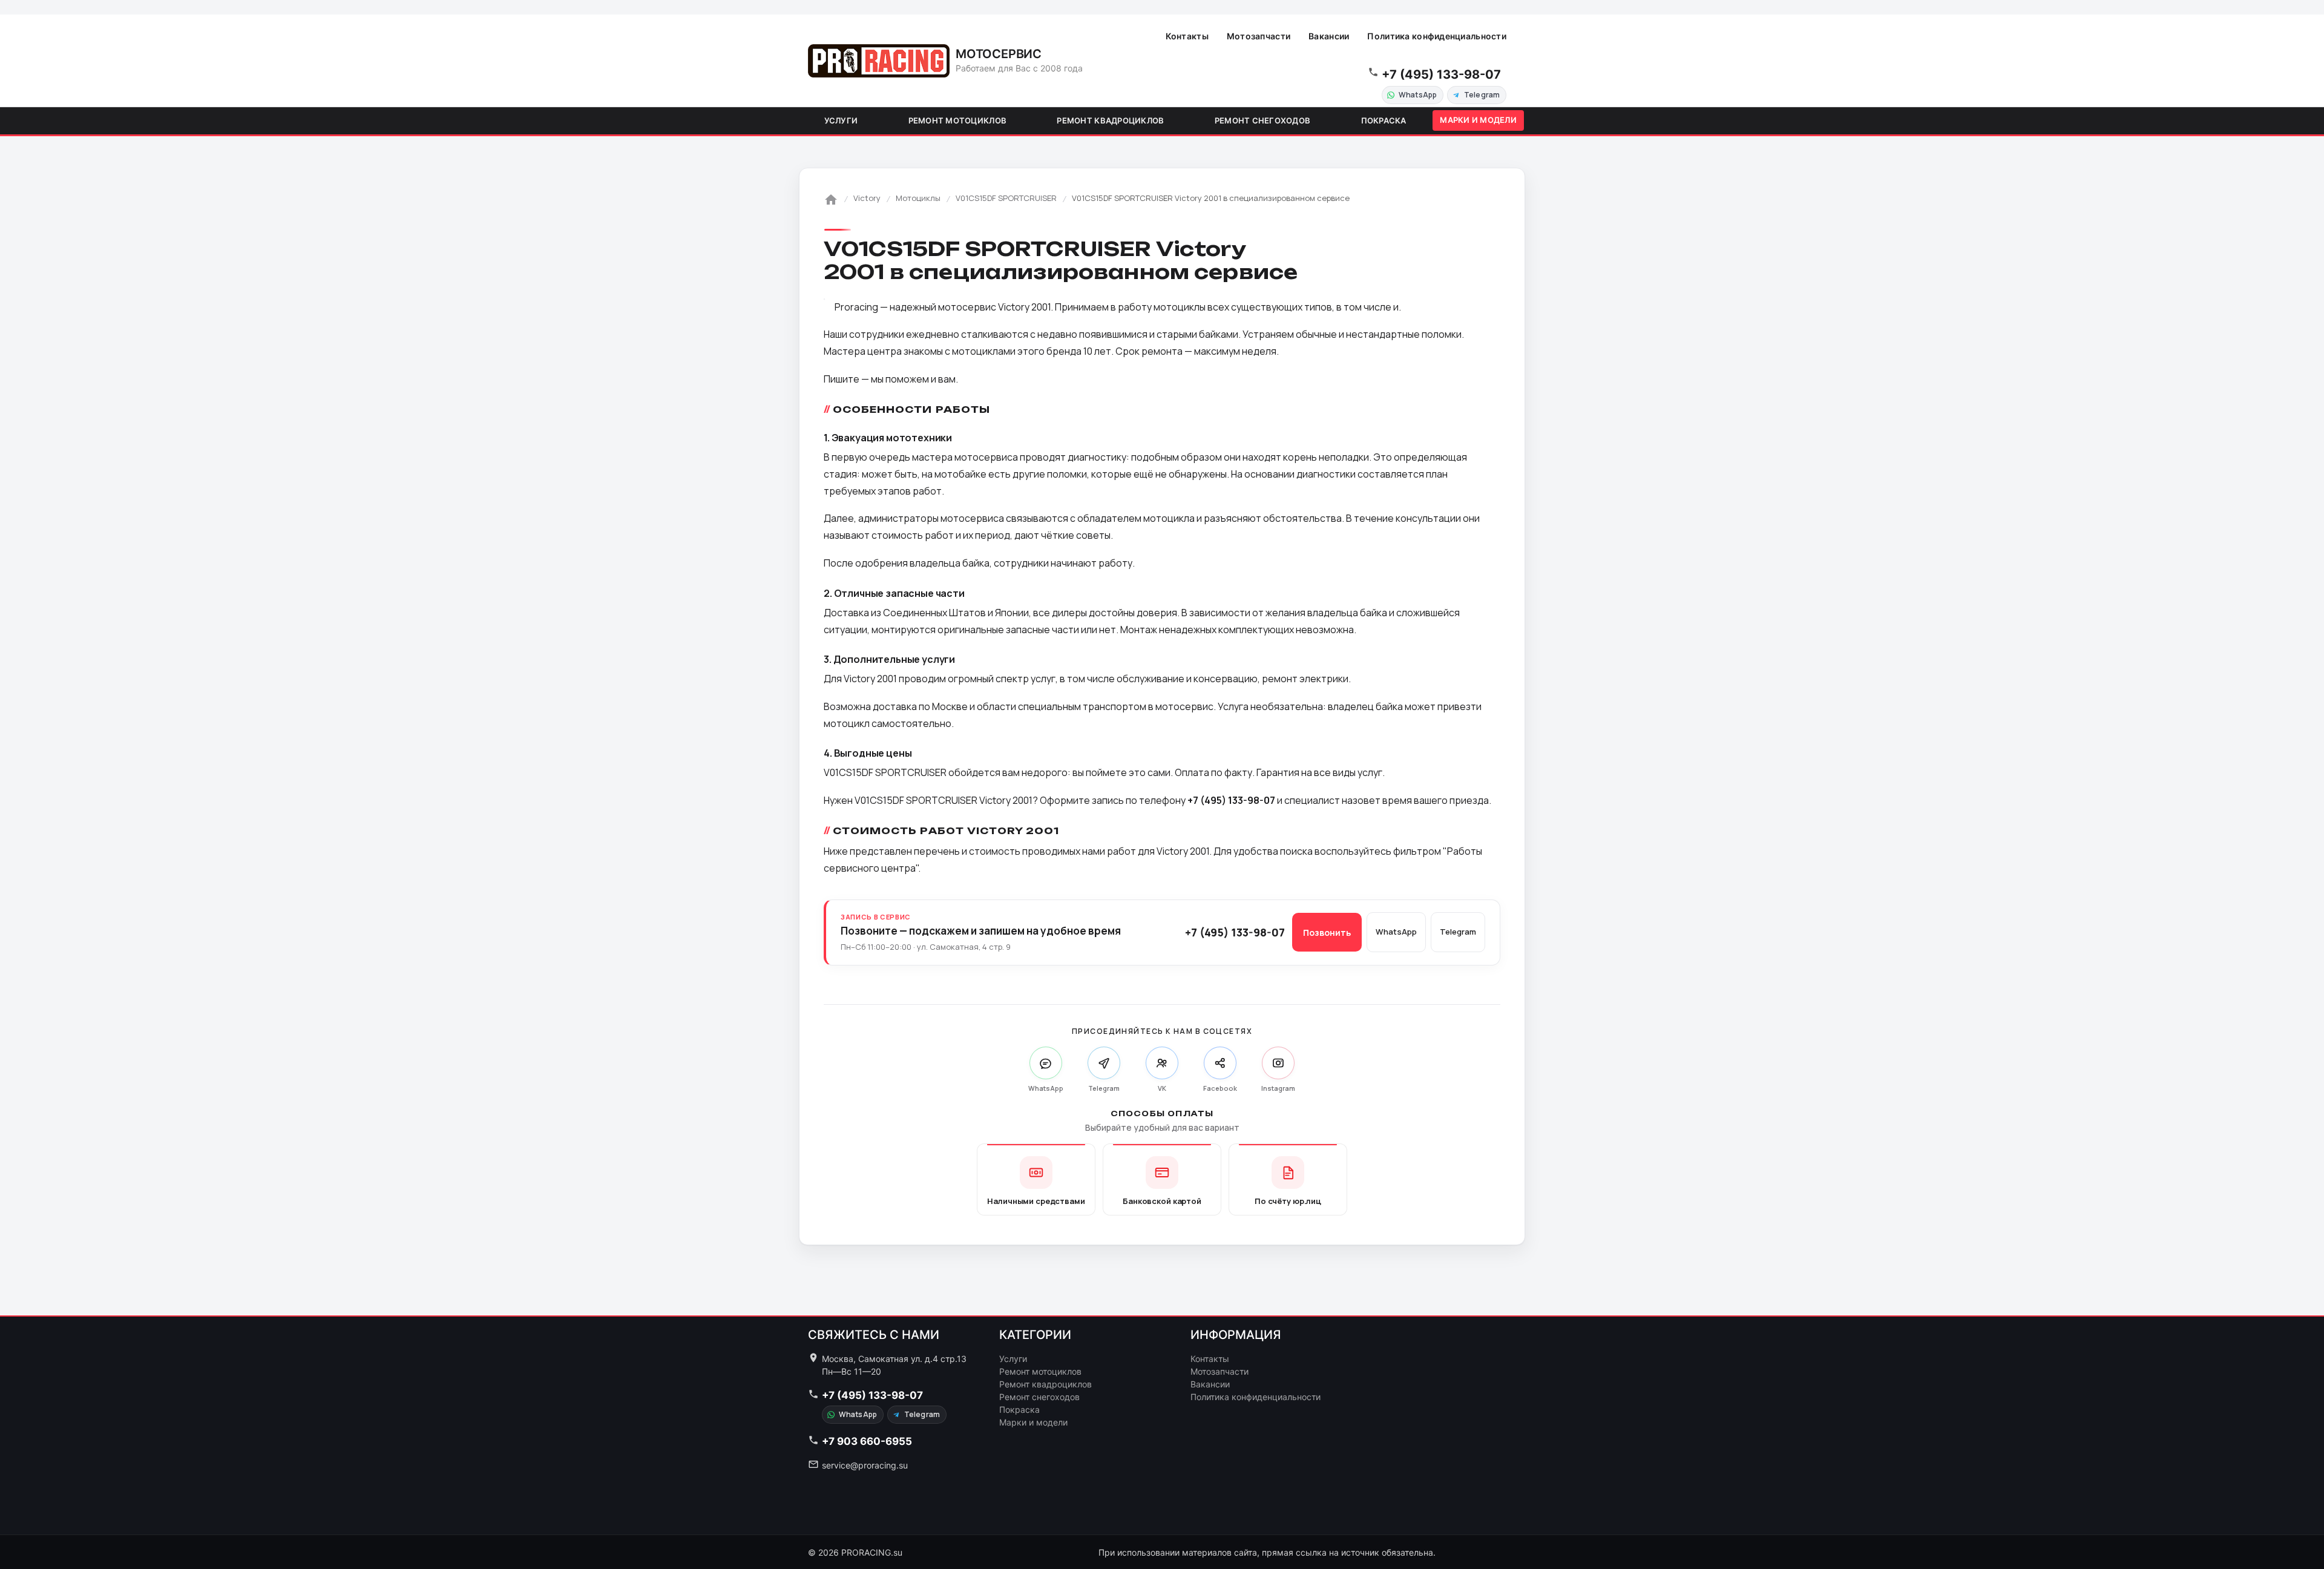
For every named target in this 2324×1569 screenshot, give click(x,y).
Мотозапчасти (1259, 36)
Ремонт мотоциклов (957, 120)
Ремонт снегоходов (1262, 120)
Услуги (841, 120)
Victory (867, 198)
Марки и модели (1478, 120)
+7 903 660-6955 (867, 1441)
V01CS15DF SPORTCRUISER (1006, 198)
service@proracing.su (865, 1465)
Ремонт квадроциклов (1110, 120)
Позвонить (1327, 933)
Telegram (1482, 95)
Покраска (1384, 120)
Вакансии (1329, 36)
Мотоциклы (918, 198)
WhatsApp (1418, 95)
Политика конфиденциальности (1437, 36)
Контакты (1187, 36)
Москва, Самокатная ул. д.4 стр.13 (894, 1359)
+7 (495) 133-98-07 (1441, 74)
